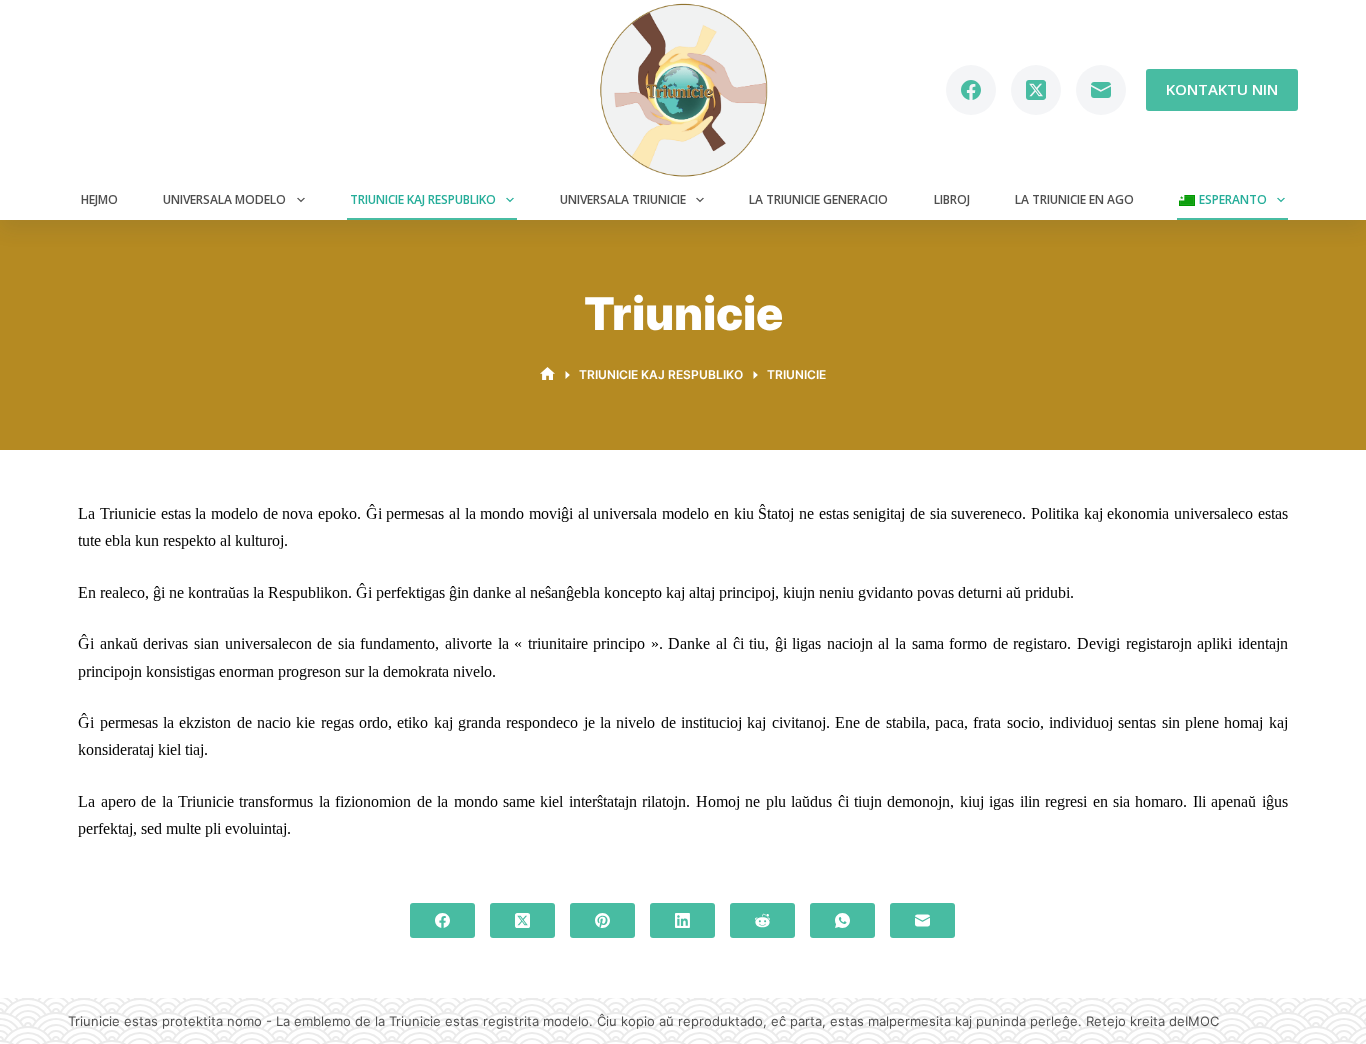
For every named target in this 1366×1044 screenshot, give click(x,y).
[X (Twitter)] (1036, 90)
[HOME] (547, 374)
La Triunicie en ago (1074, 199)
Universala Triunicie (623, 199)
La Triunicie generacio (818, 199)
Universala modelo (224, 199)
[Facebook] (971, 90)
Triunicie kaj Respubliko (423, 199)
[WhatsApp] (842, 920)
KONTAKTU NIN (1222, 89)
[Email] (1101, 90)
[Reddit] (762, 920)
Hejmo (99, 199)
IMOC (1202, 1021)
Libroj (952, 199)
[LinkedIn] (682, 920)
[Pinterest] (602, 920)
